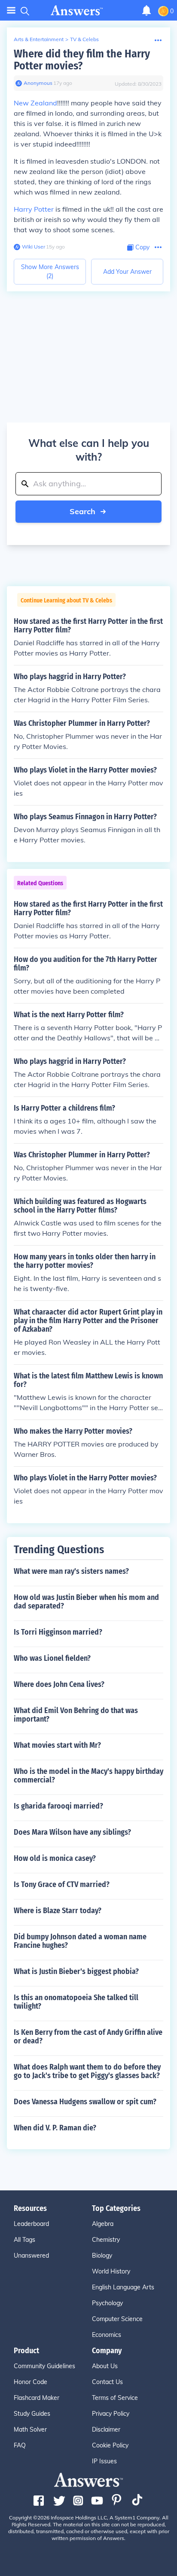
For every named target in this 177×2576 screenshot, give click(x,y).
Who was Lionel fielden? (52, 1658)
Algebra (103, 2224)
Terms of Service (115, 2398)
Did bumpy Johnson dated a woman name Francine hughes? (80, 1941)
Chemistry (106, 2240)
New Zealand (35, 103)
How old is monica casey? (55, 1858)
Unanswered (31, 2255)
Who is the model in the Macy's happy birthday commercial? (88, 1776)
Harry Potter (34, 209)
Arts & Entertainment (39, 39)
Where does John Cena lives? (59, 1684)
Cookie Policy (110, 2445)
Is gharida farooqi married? (58, 1806)
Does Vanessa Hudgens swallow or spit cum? (85, 2102)
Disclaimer (106, 2429)
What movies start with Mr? (57, 1745)
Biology (102, 2255)
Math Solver (30, 2429)
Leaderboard (31, 2224)
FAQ (20, 2445)
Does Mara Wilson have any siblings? (72, 1832)
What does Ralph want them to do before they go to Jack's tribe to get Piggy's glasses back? (87, 2071)
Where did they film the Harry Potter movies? (82, 60)
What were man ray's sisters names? (71, 1571)
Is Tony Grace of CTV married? (62, 1884)
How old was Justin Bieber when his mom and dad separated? (86, 1602)
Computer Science (117, 2319)
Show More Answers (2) (50, 271)
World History (111, 2271)
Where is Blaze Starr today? (58, 1911)
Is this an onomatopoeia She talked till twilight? (76, 2002)
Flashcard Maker (37, 2398)
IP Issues (104, 2461)
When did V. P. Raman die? (55, 2128)
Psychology (107, 2303)
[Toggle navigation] (11, 10)
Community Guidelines (44, 2366)
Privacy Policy (111, 2414)
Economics (107, 2335)
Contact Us (107, 2382)
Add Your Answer (127, 272)
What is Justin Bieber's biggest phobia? (76, 1971)
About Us (105, 2366)
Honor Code (31, 2382)
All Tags (24, 2240)
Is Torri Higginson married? (58, 1632)
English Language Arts (123, 2287)
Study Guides (32, 2414)
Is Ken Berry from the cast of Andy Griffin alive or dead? (88, 2037)
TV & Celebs (84, 39)
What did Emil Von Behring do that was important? (76, 1715)
